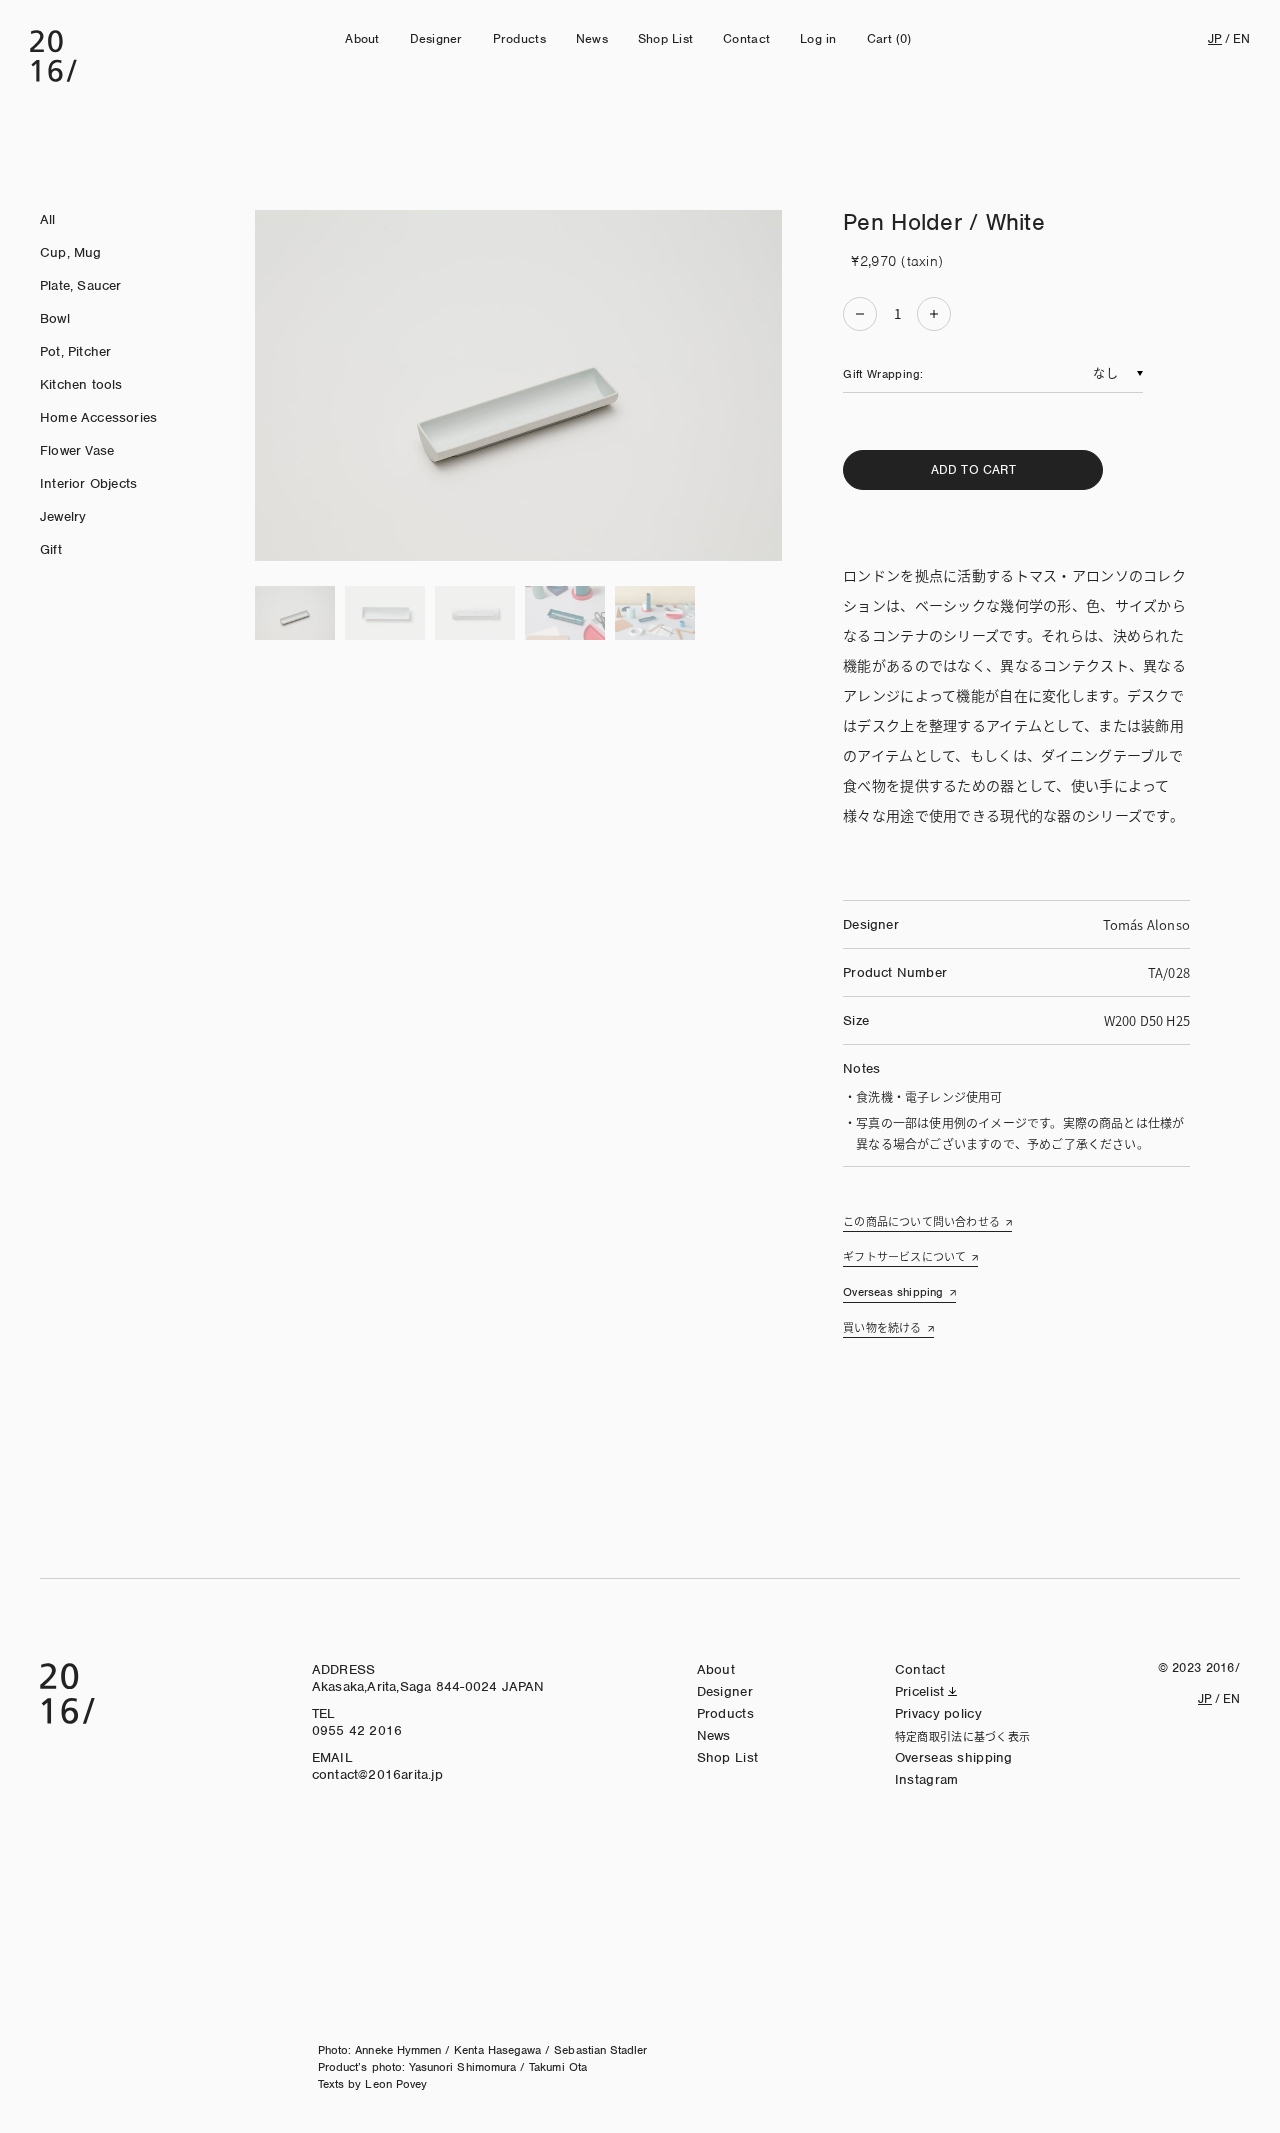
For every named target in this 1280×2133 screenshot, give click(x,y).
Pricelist (920, 1691)
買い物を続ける (882, 1327)
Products (519, 38)
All (48, 219)
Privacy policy (938, 1713)
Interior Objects (88, 483)
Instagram (927, 1779)
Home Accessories (98, 417)
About (362, 38)
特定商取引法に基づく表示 (962, 1736)
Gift (51, 549)
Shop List (665, 38)
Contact (746, 38)
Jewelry (63, 516)
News (592, 38)
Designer (436, 38)
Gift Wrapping (881, 374)
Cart (889, 38)
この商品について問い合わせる (921, 1221)
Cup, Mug (71, 252)
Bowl (55, 318)
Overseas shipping (893, 1292)
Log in (818, 38)
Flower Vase (77, 450)
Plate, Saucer (81, 285)
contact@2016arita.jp (377, 1774)
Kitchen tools (81, 384)
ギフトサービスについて (904, 1256)
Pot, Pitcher (75, 351)
